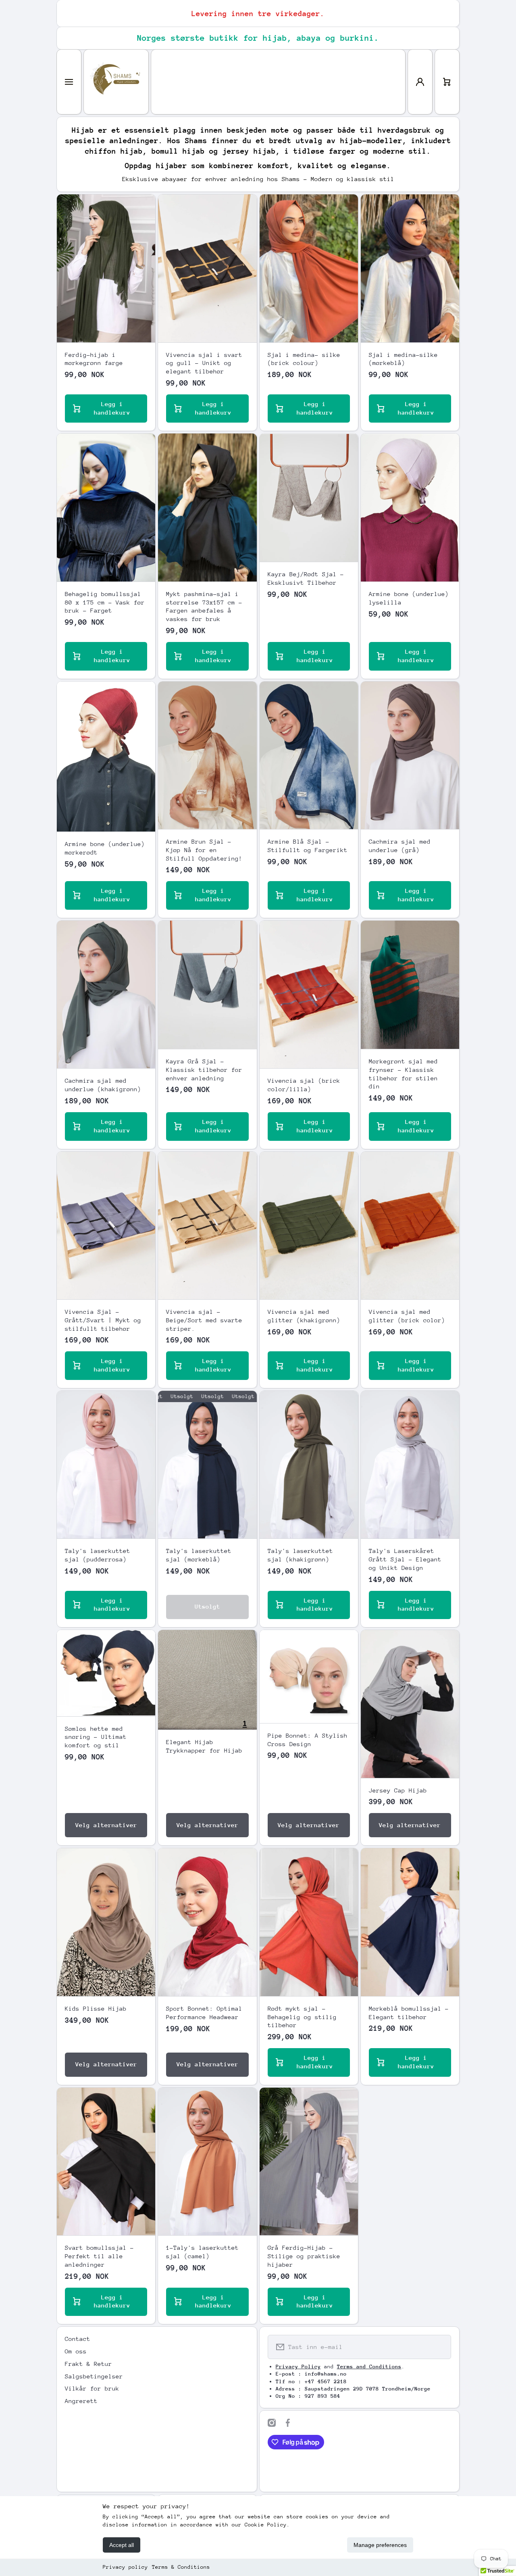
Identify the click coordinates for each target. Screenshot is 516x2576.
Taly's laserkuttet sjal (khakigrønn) (300, 1555)
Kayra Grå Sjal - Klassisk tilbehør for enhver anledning (204, 1070)
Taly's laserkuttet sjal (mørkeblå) (199, 1555)
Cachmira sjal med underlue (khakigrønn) (103, 1085)
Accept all (122, 2545)
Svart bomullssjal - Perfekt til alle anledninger (99, 2256)
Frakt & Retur (88, 2364)
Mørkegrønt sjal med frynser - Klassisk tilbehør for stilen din (403, 1074)
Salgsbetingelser (94, 2376)
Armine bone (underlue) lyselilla (409, 598)
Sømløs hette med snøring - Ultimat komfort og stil (96, 1737)
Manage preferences (380, 2545)
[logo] (116, 82)
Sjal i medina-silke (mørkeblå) (403, 359)
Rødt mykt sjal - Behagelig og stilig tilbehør (302, 2017)
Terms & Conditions (181, 2567)
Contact (78, 2339)
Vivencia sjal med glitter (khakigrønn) (304, 1316)
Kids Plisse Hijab (96, 2008)
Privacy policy (125, 2567)
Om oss (76, 2351)
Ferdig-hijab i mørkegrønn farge (94, 359)
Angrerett (81, 2401)
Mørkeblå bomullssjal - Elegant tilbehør (409, 2013)
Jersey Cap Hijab (398, 1790)
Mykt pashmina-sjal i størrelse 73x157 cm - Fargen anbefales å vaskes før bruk (204, 606)
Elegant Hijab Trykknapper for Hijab (204, 1746)
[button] (447, 82)
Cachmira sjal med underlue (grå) (400, 846)
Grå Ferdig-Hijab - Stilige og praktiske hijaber (304, 2256)
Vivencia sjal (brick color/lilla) (304, 1085)
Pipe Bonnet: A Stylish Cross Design (308, 1740)
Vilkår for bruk (92, 2388)
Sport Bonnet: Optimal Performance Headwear (204, 2013)
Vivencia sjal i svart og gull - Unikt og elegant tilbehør (204, 363)
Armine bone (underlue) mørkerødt (105, 848)
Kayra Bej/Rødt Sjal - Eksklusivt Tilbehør (306, 578)
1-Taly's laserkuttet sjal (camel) (202, 2252)
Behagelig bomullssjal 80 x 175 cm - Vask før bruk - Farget (105, 602)
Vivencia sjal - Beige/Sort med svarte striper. (204, 1320)
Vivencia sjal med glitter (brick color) (407, 1316)
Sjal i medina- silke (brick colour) (304, 359)
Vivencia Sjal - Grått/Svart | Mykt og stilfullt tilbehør (103, 1320)
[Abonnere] (440, 2347)
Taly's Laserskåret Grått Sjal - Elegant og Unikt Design (405, 1559)
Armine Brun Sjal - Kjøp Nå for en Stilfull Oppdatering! (204, 850)
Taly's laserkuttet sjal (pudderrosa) (98, 1555)
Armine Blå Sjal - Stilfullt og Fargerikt (308, 846)
